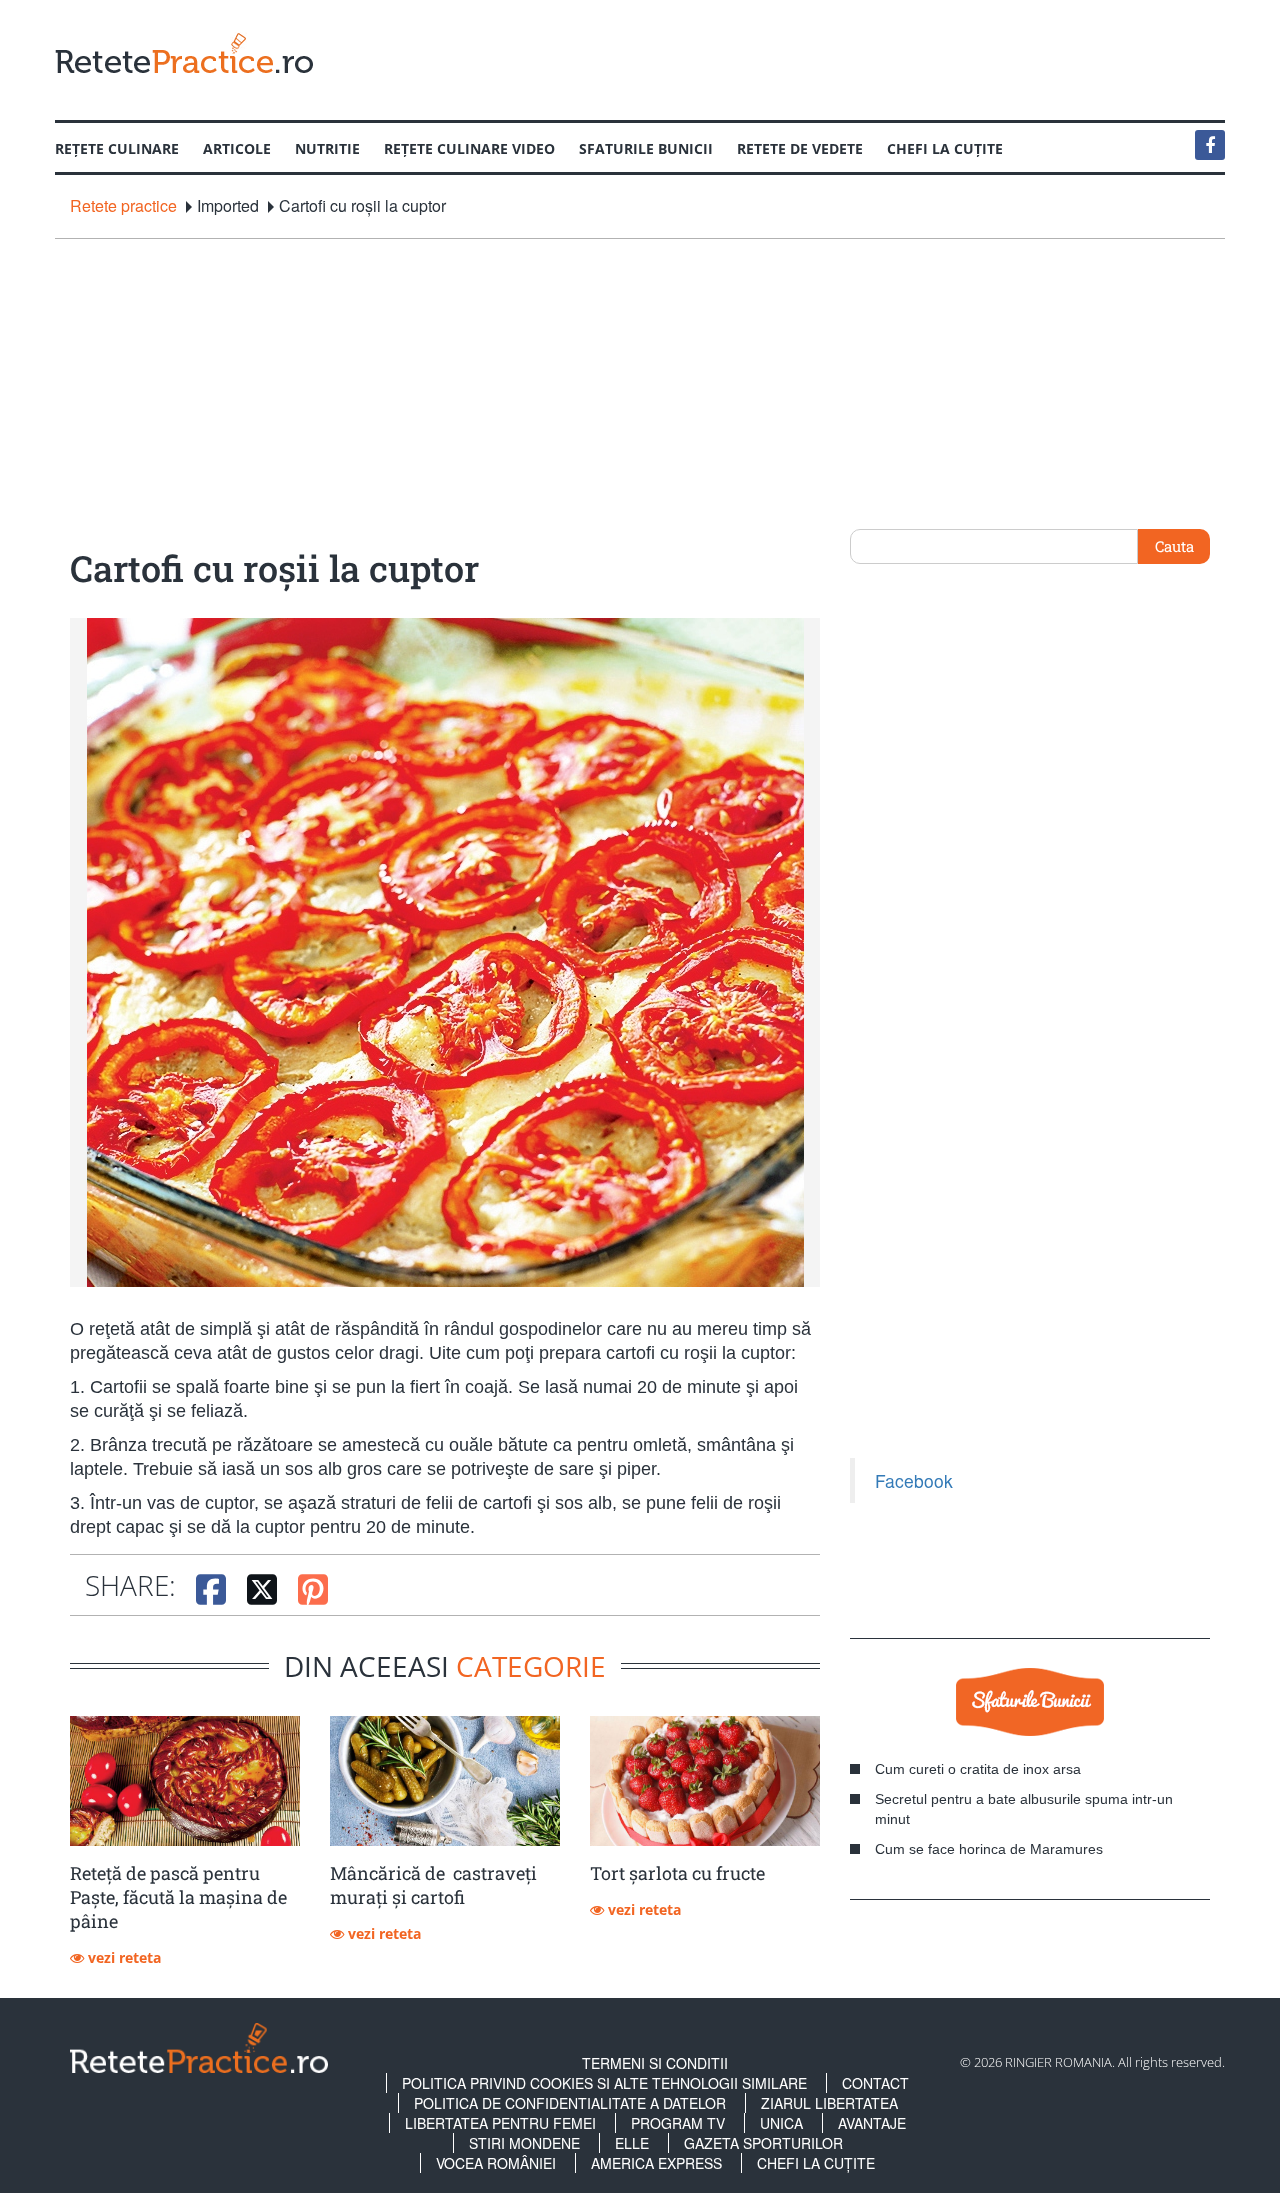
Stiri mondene (524, 2143)
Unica (781, 2123)
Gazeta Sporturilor (763, 2143)
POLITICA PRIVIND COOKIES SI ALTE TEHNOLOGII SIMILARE (604, 2083)
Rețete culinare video (469, 148)
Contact (875, 2083)
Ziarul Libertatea (829, 2103)
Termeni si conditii (655, 2063)
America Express (656, 2163)
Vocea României (496, 2163)
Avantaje (872, 2123)
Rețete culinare (117, 148)
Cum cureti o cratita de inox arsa (978, 1769)
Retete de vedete (800, 148)
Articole (237, 148)
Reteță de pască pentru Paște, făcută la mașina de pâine (178, 1897)
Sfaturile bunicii (646, 148)
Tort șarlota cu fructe (677, 1873)
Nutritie (327, 148)
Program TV (678, 2123)
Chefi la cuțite (945, 148)
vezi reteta (122, 1957)
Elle (632, 2143)
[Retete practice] (184, 52)
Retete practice (123, 206)
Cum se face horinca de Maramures (989, 1849)
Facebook (914, 1480)
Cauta (1174, 546)
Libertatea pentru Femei (500, 2123)
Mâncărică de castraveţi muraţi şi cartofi (433, 1885)
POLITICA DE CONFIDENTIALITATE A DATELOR (570, 2103)
